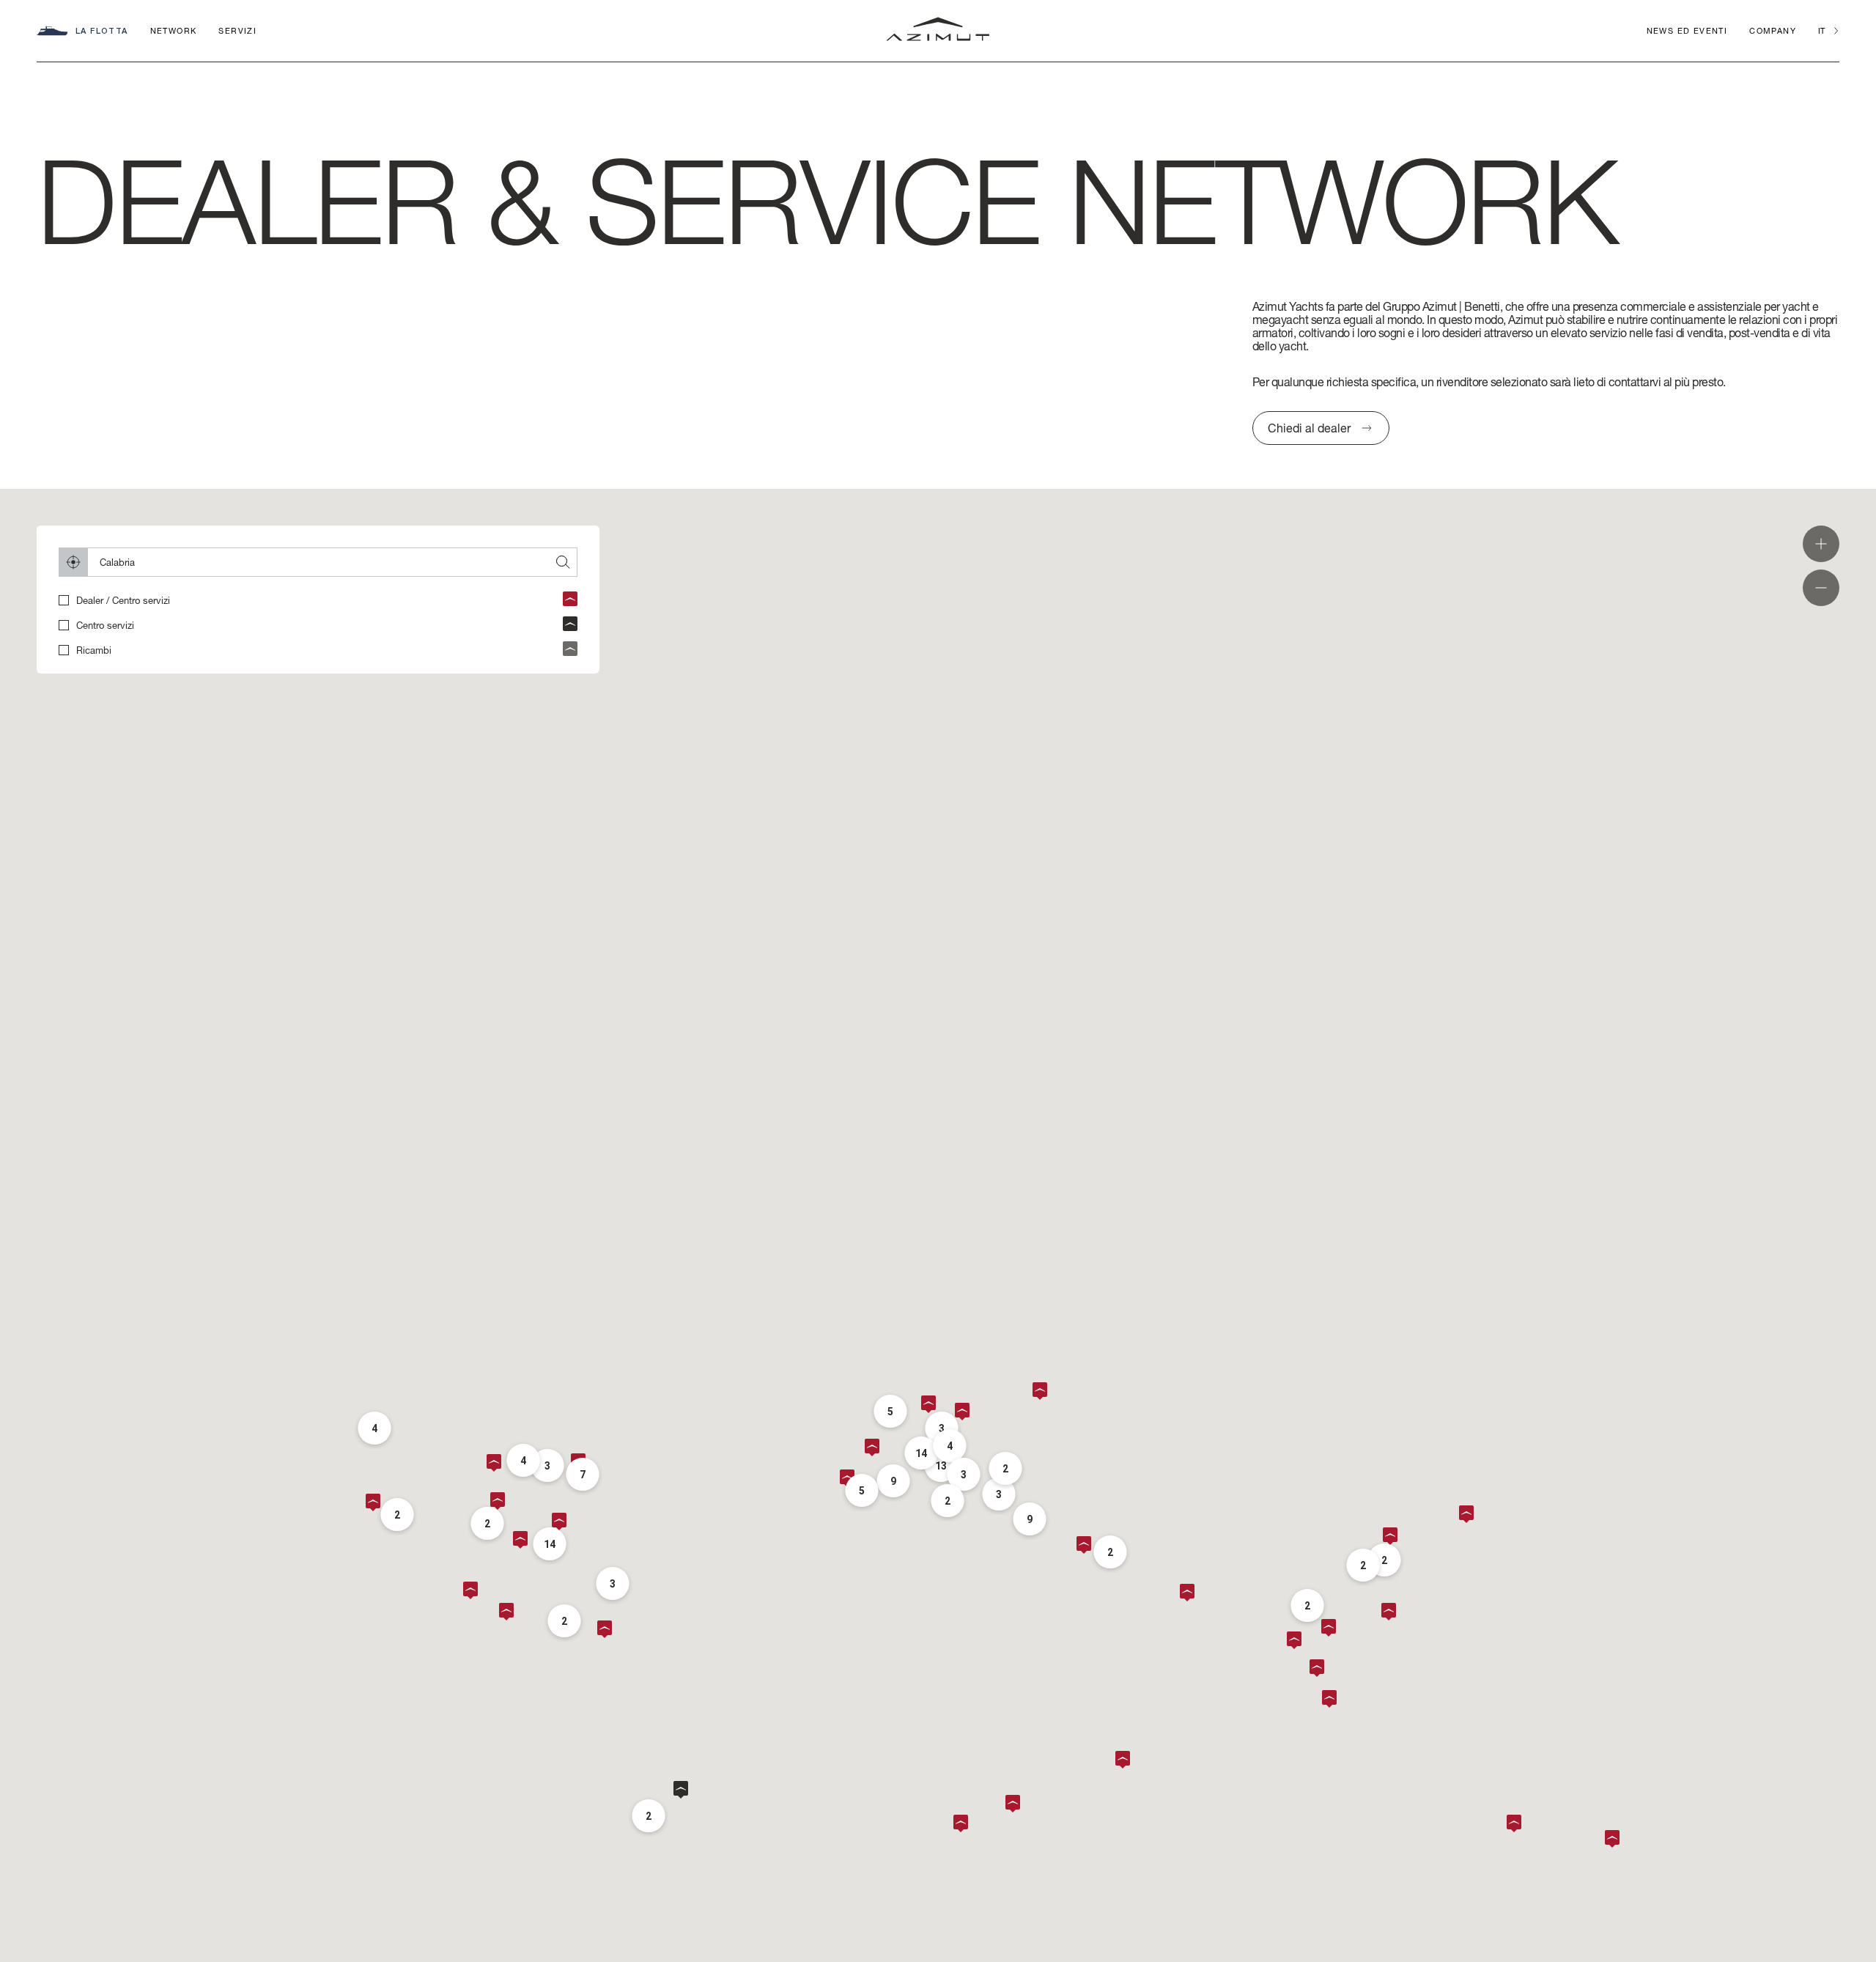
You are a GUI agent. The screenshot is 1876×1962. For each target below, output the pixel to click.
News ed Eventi (1687, 30)
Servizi (237, 30)
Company (1773, 30)
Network (174, 30)
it (1821, 30)
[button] (1126, 1760)
